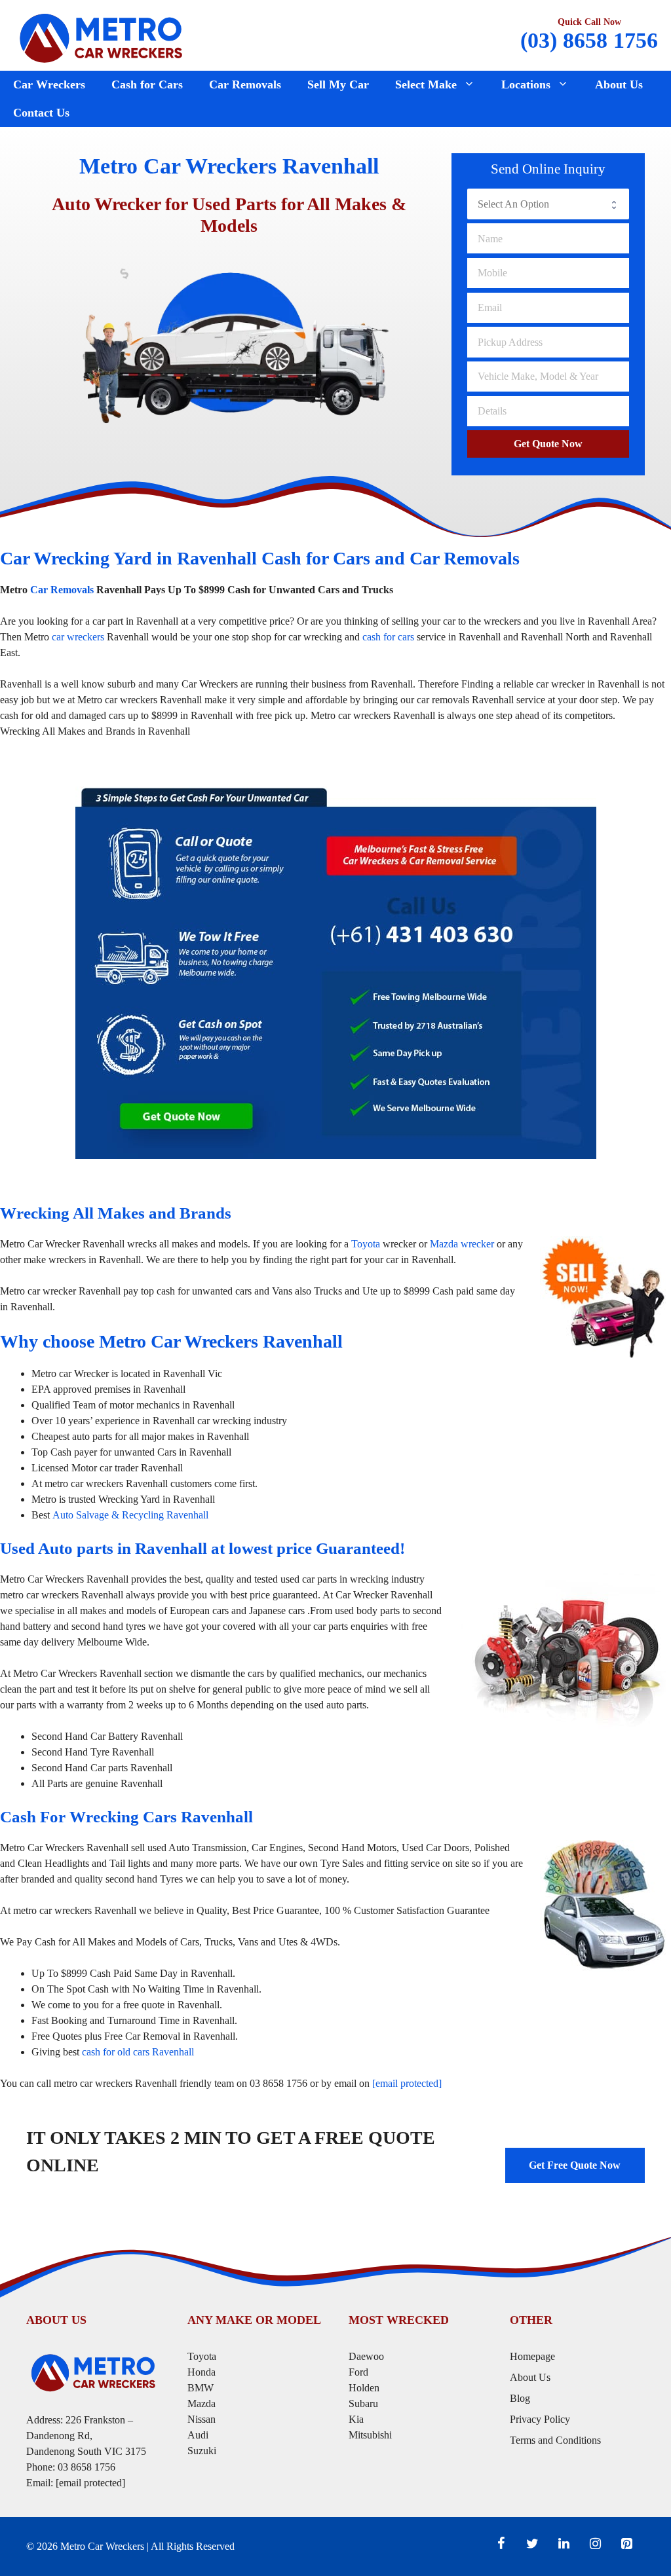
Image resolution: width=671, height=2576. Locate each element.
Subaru (365, 2403)
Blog (520, 2398)
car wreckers (78, 637)
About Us (619, 84)
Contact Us (41, 113)
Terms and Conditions (555, 2440)
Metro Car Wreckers (102, 2546)
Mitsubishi (370, 2435)
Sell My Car (338, 84)
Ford (360, 2372)
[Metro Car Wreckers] (102, 36)
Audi (198, 2435)
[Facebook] (501, 2544)
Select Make (426, 84)
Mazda (201, 2403)
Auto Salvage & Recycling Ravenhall (130, 1515)
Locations (526, 84)
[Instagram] (595, 2544)
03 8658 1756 (86, 2467)
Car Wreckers (49, 84)
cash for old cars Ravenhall (138, 2052)
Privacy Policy (540, 2419)
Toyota (366, 1244)
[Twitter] (532, 2544)
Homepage (532, 2356)
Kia (356, 2419)
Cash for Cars (147, 84)
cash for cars (388, 637)
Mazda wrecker (462, 1244)
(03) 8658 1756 (589, 40)
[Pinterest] (626, 2544)
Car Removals (245, 84)
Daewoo (366, 2356)
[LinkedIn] (564, 2544)
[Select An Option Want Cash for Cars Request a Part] (548, 204)
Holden (364, 2388)
